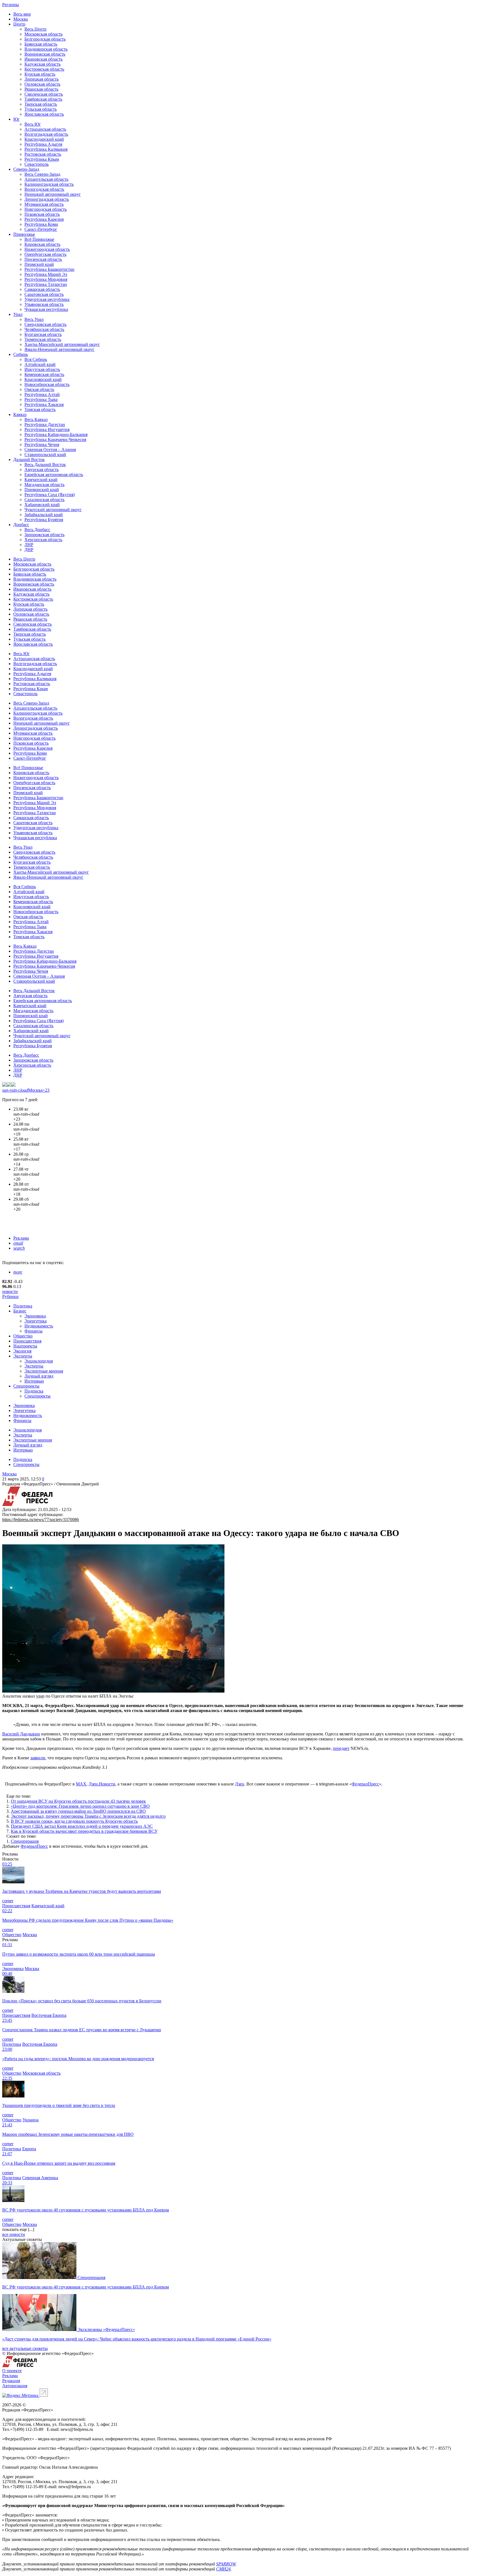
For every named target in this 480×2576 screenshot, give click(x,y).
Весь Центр (35, 29)
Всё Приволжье (39, 239)
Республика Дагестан (45, 424)
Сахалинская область (44, 500)
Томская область (40, 409)
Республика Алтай (42, 394)
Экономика (35, 1316)
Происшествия (27, 1341)
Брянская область (41, 44)
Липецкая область (42, 79)
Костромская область (44, 69)
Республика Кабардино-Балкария (56, 434)
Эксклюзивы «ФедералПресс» (106, 2329)
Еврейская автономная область (54, 475)
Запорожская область (44, 535)
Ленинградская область (47, 199)
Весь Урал (34, 319)
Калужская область (42, 64)
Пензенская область (43, 259)
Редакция (11, 2381)
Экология (22, 1351)
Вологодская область (44, 189)
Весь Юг (33, 124)
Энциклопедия (39, 1361)
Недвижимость (39, 1326)
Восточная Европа (49, 2015)
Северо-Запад (26, 169)
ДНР (29, 550)
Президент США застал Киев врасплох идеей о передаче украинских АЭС (82, 1826)
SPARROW (226, 2564)
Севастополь (37, 164)
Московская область (43, 34)
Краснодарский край (44, 139)
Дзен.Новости (102, 1784)
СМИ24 (223, 2569)
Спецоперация (25, 1841)
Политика (23, 1306)
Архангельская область (46, 179)
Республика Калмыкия (46, 149)
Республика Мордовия (46, 279)
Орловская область (42, 84)
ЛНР (29, 545)
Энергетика (36, 1321)
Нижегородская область (47, 249)
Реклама (21, 1238)
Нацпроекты (25, 1346)
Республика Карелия (44, 219)
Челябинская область (44, 329)
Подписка (34, 1391)
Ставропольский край (45, 454)
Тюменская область (43, 339)
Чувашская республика (46, 309)
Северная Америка (40, 2178)
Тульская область (41, 109)
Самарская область (42, 289)
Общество (23, 1336)
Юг (17, 119)
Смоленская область (44, 94)
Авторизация (15, 2386)
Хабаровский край (42, 505)
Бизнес (20, 1311)
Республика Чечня (42, 444)
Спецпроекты (26, 1386)
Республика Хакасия (44, 404)
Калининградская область (49, 184)
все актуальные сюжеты (25, 2348)
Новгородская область (46, 209)
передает (341, 1748)
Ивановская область (43, 59)
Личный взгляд (39, 1376)
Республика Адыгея (43, 144)
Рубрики (10, 1296)
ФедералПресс (365, 1784)
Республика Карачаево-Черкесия (55, 439)
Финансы (33, 1331)
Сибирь (21, 354)
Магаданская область (44, 485)
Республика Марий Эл (46, 274)
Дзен (240, 1784)
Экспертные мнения (44, 1371)
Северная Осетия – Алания (50, 449)
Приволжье (24, 234)
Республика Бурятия (44, 520)
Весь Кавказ (36, 419)
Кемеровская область (44, 374)
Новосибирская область (47, 384)
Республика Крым (42, 159)
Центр (19, 24)
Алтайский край (40, 364)
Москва (21, 19)
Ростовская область (43, 154)
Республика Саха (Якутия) (50, 495)
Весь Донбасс (37, 530)
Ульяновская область (44, 304)
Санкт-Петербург (41, 229)
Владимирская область (46, 49)
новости (10, 1291)
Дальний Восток (29, 460)
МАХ (81, 1784)
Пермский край (39, 264)
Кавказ (20, 414)
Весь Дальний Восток (45, 465)
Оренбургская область (45, 254)
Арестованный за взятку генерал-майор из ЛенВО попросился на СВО (78, 1811)
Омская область (39, 389)
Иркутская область (42, 369)
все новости (14, 2234)
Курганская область (43, 334)
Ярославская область (44, 114)
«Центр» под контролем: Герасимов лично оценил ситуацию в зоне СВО (80, 1806)
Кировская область (42, 244)
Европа (29, 2149)
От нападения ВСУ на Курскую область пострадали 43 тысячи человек (78, 1801)
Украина (31, 2120)
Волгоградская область (46, 134)
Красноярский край (43, 379)
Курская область (40, 74)
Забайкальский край (44, 515)
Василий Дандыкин (21, 1734)
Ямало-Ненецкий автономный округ (59, 349)
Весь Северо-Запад (42, 174)
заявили (38, 1758)
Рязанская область (41, 89)
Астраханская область (45, 129)
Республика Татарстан (46, 284)
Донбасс (21, 525)
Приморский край (42, 490)
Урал (18, 314)
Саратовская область (44, 294)
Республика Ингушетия (47, 429)
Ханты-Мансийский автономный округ (62, 344)
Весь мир (22, 14)
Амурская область (42, 470)
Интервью (34, 1381)
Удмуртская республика (47, 299)
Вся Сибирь (36, 359)
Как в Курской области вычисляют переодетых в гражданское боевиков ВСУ (84, 1831)
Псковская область (42, 214)
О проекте (12, 2371)
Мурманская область (44, 204)
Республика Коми (41, 224)
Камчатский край (41, 480)
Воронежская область (45, 54)
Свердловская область (45, 324)
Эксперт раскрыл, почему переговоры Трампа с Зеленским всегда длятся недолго (88, 1816)
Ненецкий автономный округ (53, 194)
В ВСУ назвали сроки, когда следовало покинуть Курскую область (74, 1821)
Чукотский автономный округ (53, 510)
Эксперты (23, 1356)
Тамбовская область (43, 99)
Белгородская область (45, 39)
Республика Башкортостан (49, 269)
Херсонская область (43, 540)
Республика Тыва (41, 399)
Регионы (11, 5)
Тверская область (41, 104)
